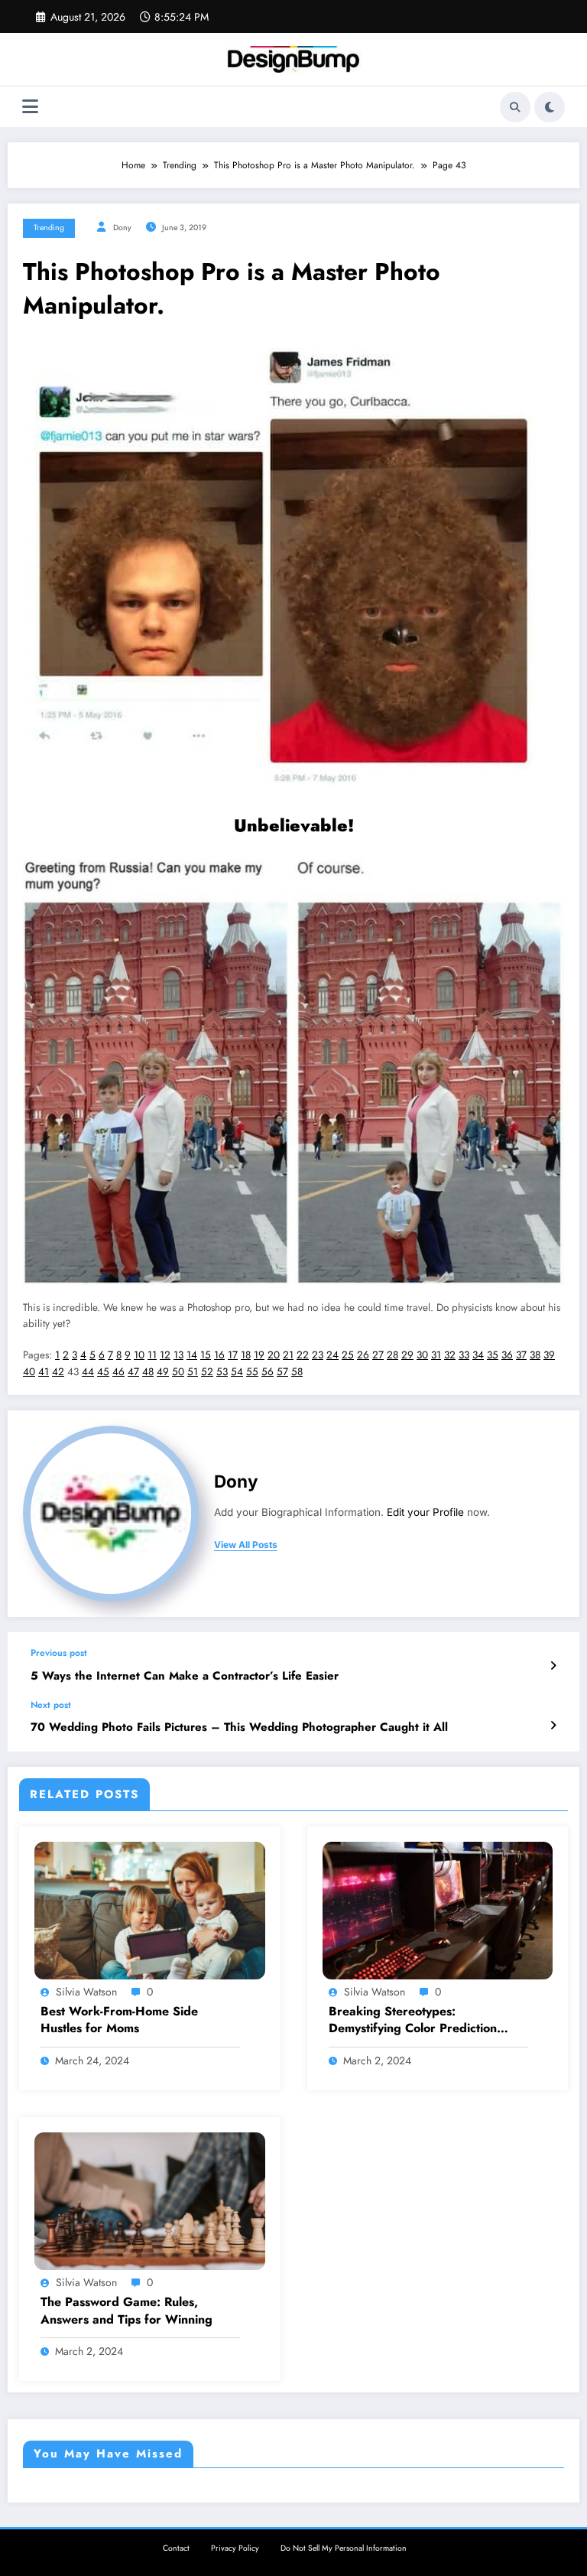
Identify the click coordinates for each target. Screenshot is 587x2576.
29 (407, 1355)
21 (288, 1355)
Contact (176, 2548)
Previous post (59, 1653)
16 (219, 1355)
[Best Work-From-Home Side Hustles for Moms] (150, 1909)
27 (378, 1355)
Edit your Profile (425, 1512)
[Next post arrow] (553, 1725)
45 (103, 1372)
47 (133, 1372)
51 (193, 1372)
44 (88, 1372)
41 (44, 1372)
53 (222, 1372)
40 (29, 1372)
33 (464, 1355)
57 (282, 1372)
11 (152, 1355)
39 (549, 1355)
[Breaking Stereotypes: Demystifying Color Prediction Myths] (438, 1909)
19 (259, 1355)
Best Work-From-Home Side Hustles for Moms (119, 2020)
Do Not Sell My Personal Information (344, 2548)
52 (207, 1372)
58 (297, 1372)
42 (58, 1372)
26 (363, 1355)
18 (246, 1355)
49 (163, 1372)
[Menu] (30, 107)
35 (493, 1355)
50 (178, 1372)
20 (274, 1355)
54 (237, 1372)
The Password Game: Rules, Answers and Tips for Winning (126, 2311)
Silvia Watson (86, 1992)
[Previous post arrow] (553, 1666)
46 (118, 1372)
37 (521, 1355)
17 (233, 1355)
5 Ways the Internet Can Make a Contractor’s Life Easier (185, 1676)
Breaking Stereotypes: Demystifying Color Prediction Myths (413, 2020)
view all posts (246, 1545)
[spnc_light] (550, 107)
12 (165, 1355)
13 (178, 1355)
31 (436, 1355)
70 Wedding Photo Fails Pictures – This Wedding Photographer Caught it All (239, 1727)
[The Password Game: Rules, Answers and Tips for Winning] (150, 2200)
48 (148, 1372)
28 (392, 1355)
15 (206, 1355)
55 (252, 1372)
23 (318, 1355)
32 (450, 1355)
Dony (122, 228)
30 (422, 1355)
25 (348, 1355)
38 (535, 1355)
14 (192, 1355)
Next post (51, 1705)
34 (478, 1355)
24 (332, 1355)
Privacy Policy (235, 2548)
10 (139, 1355)
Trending (49, 228)
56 (268, 1372)
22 (303, 1355)
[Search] (515, 107)
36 (507, 1355)
